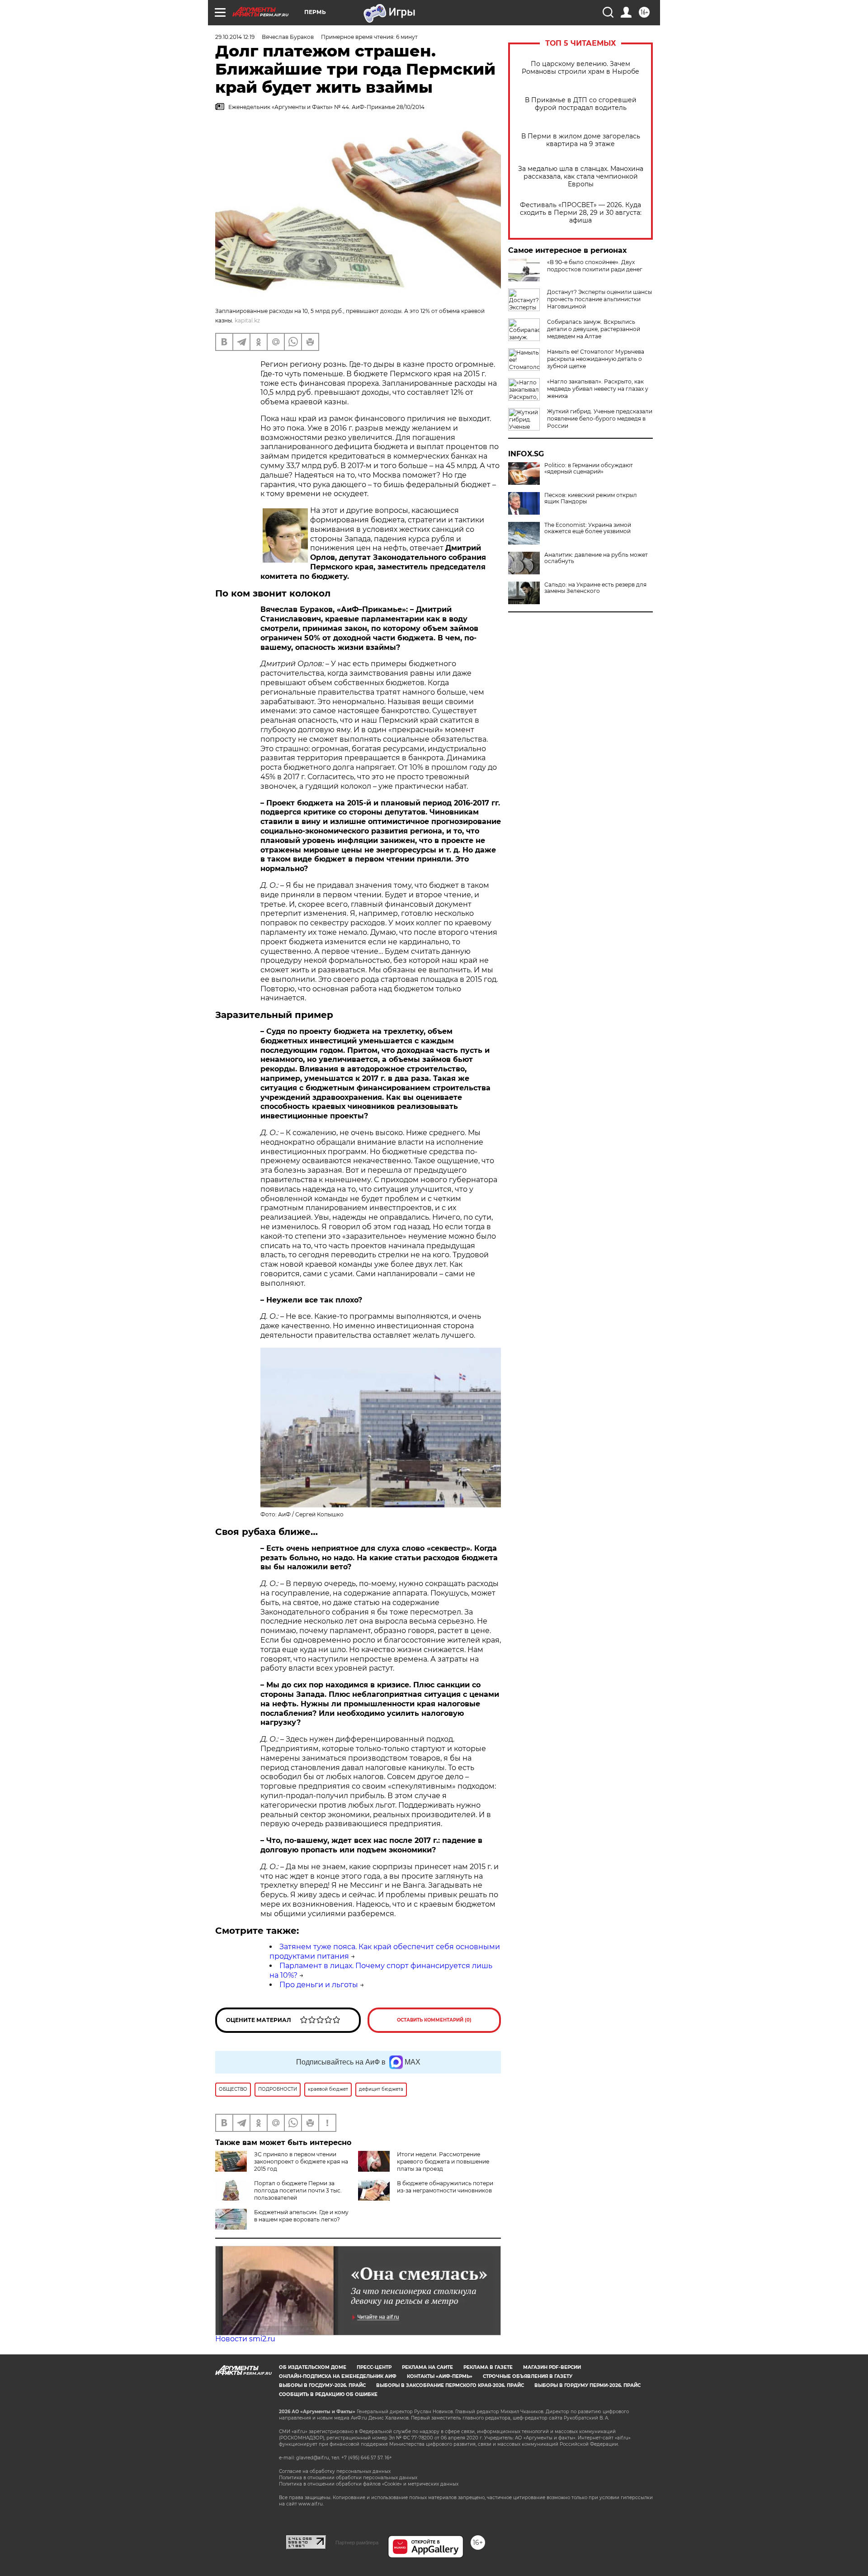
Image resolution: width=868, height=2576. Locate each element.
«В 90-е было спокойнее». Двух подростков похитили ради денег (595, 266)
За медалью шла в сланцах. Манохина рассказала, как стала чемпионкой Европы (581, 177)
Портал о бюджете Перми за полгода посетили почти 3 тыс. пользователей (298, 2190)
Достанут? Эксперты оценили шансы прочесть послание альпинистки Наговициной (599, 299)
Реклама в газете (488, 2367)
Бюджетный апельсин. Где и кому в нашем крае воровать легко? (301, 2216)
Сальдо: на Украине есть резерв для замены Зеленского (595, 588)
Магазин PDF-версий (552, 2367)
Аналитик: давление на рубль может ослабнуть (596, 558)
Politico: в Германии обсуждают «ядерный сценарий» (589, 469)
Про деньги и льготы (319, 1985)
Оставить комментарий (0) (434, 2020)
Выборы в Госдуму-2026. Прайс (322, 2385)
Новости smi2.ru (245, 2339)
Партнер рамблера (357, 2543)
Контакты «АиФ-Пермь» (440, 2376)
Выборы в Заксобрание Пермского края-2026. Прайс (450, 2385)
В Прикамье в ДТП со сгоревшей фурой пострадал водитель (581, 104)
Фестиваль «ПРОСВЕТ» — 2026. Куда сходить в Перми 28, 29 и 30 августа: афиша (581, 213)
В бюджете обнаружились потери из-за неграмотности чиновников (445, 2187)
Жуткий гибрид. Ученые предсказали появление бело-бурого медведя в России (600, 419)
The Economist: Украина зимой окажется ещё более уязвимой (588, 528)
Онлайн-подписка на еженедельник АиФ (338, 2376)
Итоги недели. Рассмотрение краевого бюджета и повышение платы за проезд (443, 2162)
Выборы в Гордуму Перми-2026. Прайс (587, 2385)
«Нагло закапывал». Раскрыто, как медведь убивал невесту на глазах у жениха (598, 389)
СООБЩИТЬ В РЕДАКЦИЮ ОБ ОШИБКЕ (328, 2394)
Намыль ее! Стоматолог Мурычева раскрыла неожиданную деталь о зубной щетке (596, 359)
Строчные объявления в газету (528, 2376)
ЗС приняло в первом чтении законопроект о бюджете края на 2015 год (301, 2162)
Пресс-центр (374, 2367)
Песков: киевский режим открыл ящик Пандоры (591, 498)
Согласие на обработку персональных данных (335, 2471)
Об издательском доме (313, 2367)
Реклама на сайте (427, 2367)
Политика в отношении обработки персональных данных (348, 2478)
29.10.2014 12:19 (235, 37)
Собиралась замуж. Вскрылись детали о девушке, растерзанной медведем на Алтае (594, 329)
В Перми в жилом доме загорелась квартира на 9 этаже (581, 140)
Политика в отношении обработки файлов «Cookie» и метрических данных (369, 2484)
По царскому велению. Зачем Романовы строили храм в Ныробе (580, 68)
